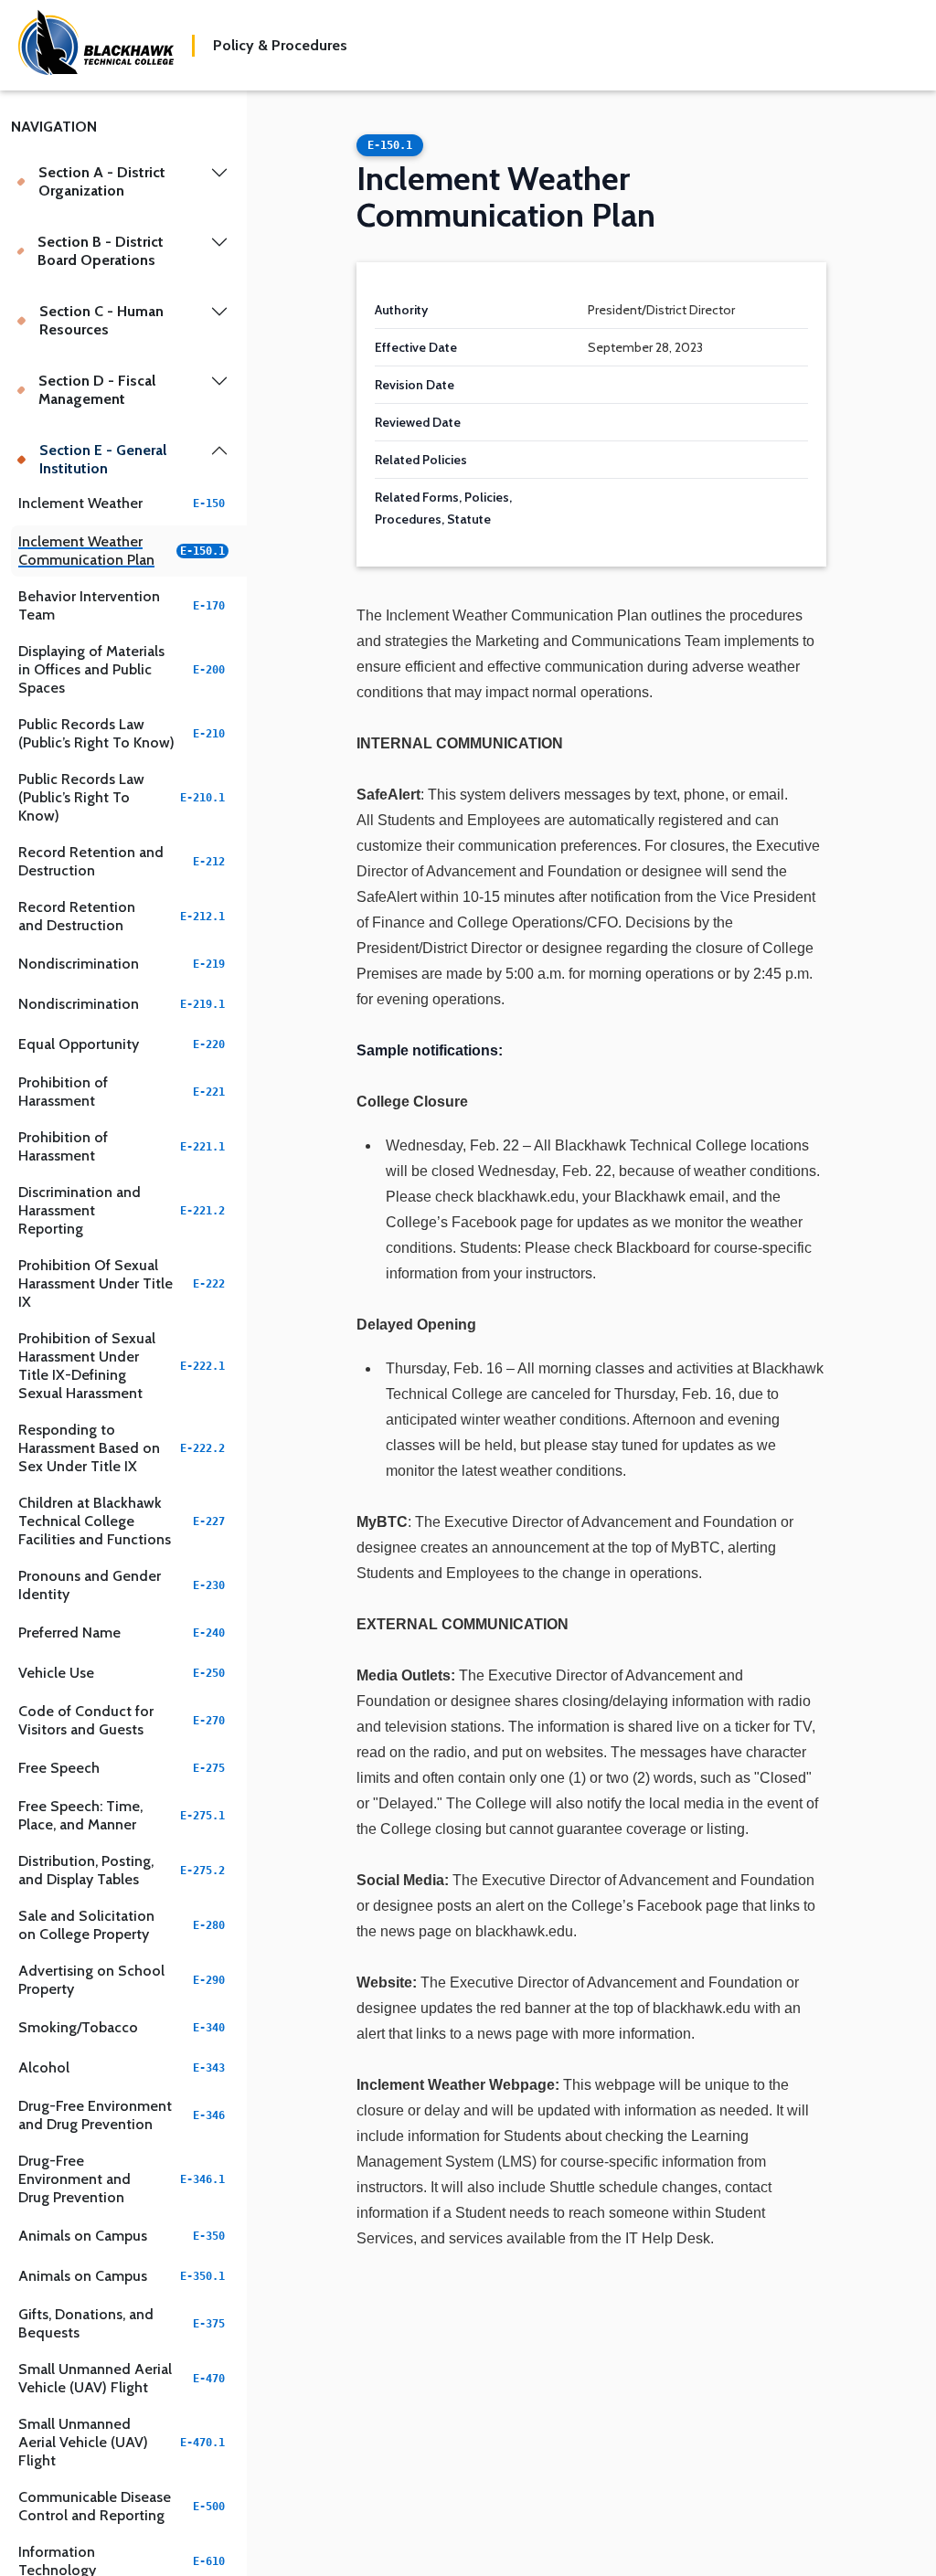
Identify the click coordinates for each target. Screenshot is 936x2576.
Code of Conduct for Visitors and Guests (122, 1720)
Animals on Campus (122, 2236)
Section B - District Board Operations (101, 251)
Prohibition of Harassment (122, 1092)
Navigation (54, 127)
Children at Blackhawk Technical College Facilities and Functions (122, 1521)
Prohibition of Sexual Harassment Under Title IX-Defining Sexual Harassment (122, 1366)
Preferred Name (122, 1633)
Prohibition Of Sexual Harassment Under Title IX (122, 1283)
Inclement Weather (122, 503)
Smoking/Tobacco (122, 2027)
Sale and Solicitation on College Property (122, 1925)
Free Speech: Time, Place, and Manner (122, 1815)
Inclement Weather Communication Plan (122, 551)
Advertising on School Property (122, 1980)
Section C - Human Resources (101, 320)
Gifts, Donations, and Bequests (122, 2323)
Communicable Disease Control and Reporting (122, 2506)
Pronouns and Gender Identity (122, 1585)
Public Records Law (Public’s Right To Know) (122, 733)
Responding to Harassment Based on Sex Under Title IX (122, 1448)
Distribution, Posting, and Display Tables (122, 1870)
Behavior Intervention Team (122, 605)
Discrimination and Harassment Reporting (122, 1210)
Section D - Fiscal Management (97, 390)
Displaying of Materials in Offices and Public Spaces (122, 669)
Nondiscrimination (122, 964)
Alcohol (122, 2067)
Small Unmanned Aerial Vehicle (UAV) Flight (122, 2378)
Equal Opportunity (122, 1044)
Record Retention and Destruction (122, 861)
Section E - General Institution (103, 459)
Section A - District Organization (102, 181)
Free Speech (122, 1768)
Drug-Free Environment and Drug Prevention (122, 2115)
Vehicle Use (122, 1673)
